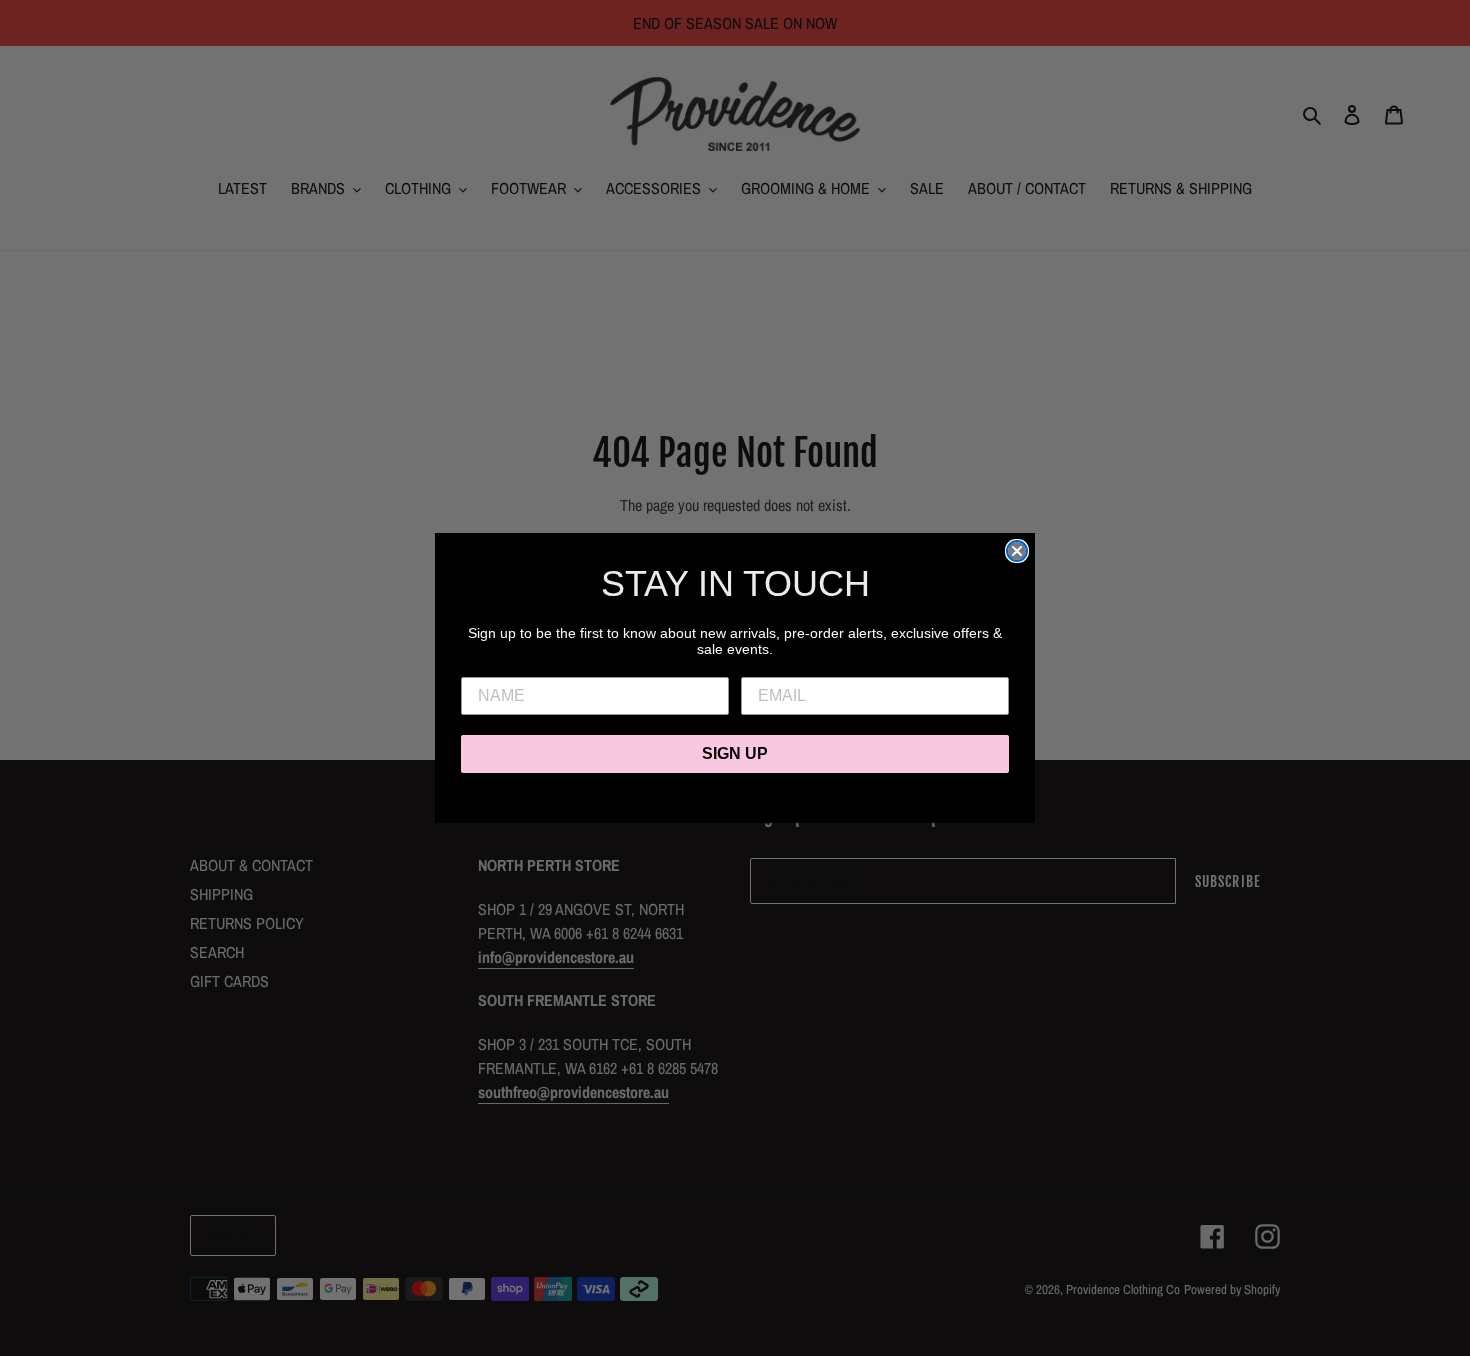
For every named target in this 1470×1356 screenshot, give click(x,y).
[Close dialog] (1017, 551)
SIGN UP (735, 753)
